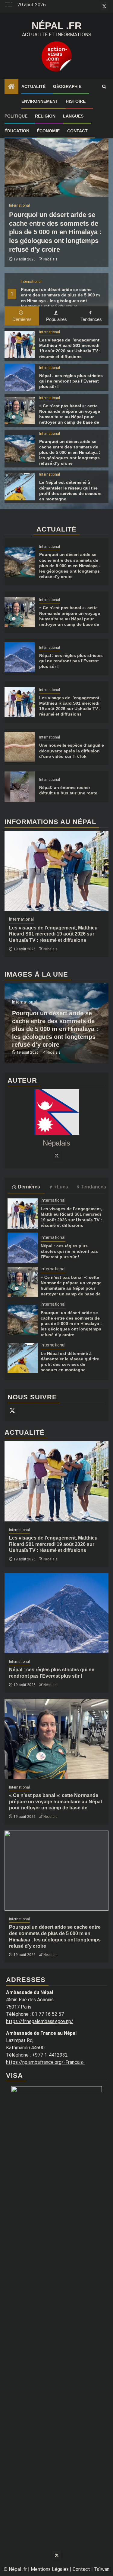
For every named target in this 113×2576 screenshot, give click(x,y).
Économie (48, 131)
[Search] (104, 87)
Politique (16, 116)
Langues (73, 116)
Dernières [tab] (22, 319)
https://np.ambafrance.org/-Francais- (45, 2062)
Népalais (50, 259)
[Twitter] (57, 1155)
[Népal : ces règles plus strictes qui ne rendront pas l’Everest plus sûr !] (20, 377)
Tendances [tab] (91, 319)
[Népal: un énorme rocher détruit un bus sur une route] (20, 787)
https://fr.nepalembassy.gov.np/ (40, 2021)
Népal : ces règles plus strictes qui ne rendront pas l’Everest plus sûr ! (71, 381)
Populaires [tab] (56, 319)
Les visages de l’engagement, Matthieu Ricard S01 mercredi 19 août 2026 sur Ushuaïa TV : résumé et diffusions (53, 934)
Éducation (17, 131)
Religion (45, 116)
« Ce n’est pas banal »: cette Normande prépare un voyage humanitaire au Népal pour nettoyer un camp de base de (55, 1802)
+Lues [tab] (61, 1187)
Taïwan (102, 2569)
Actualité (33, 86)
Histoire (76, 101)
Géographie (67, 86)
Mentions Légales (50, 2569)
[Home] (11, 87)
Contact (77, 131)
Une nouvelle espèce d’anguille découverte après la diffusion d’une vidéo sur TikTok (72, 751)
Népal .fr (57, 26)
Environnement (40, 101)
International (31, 282)
